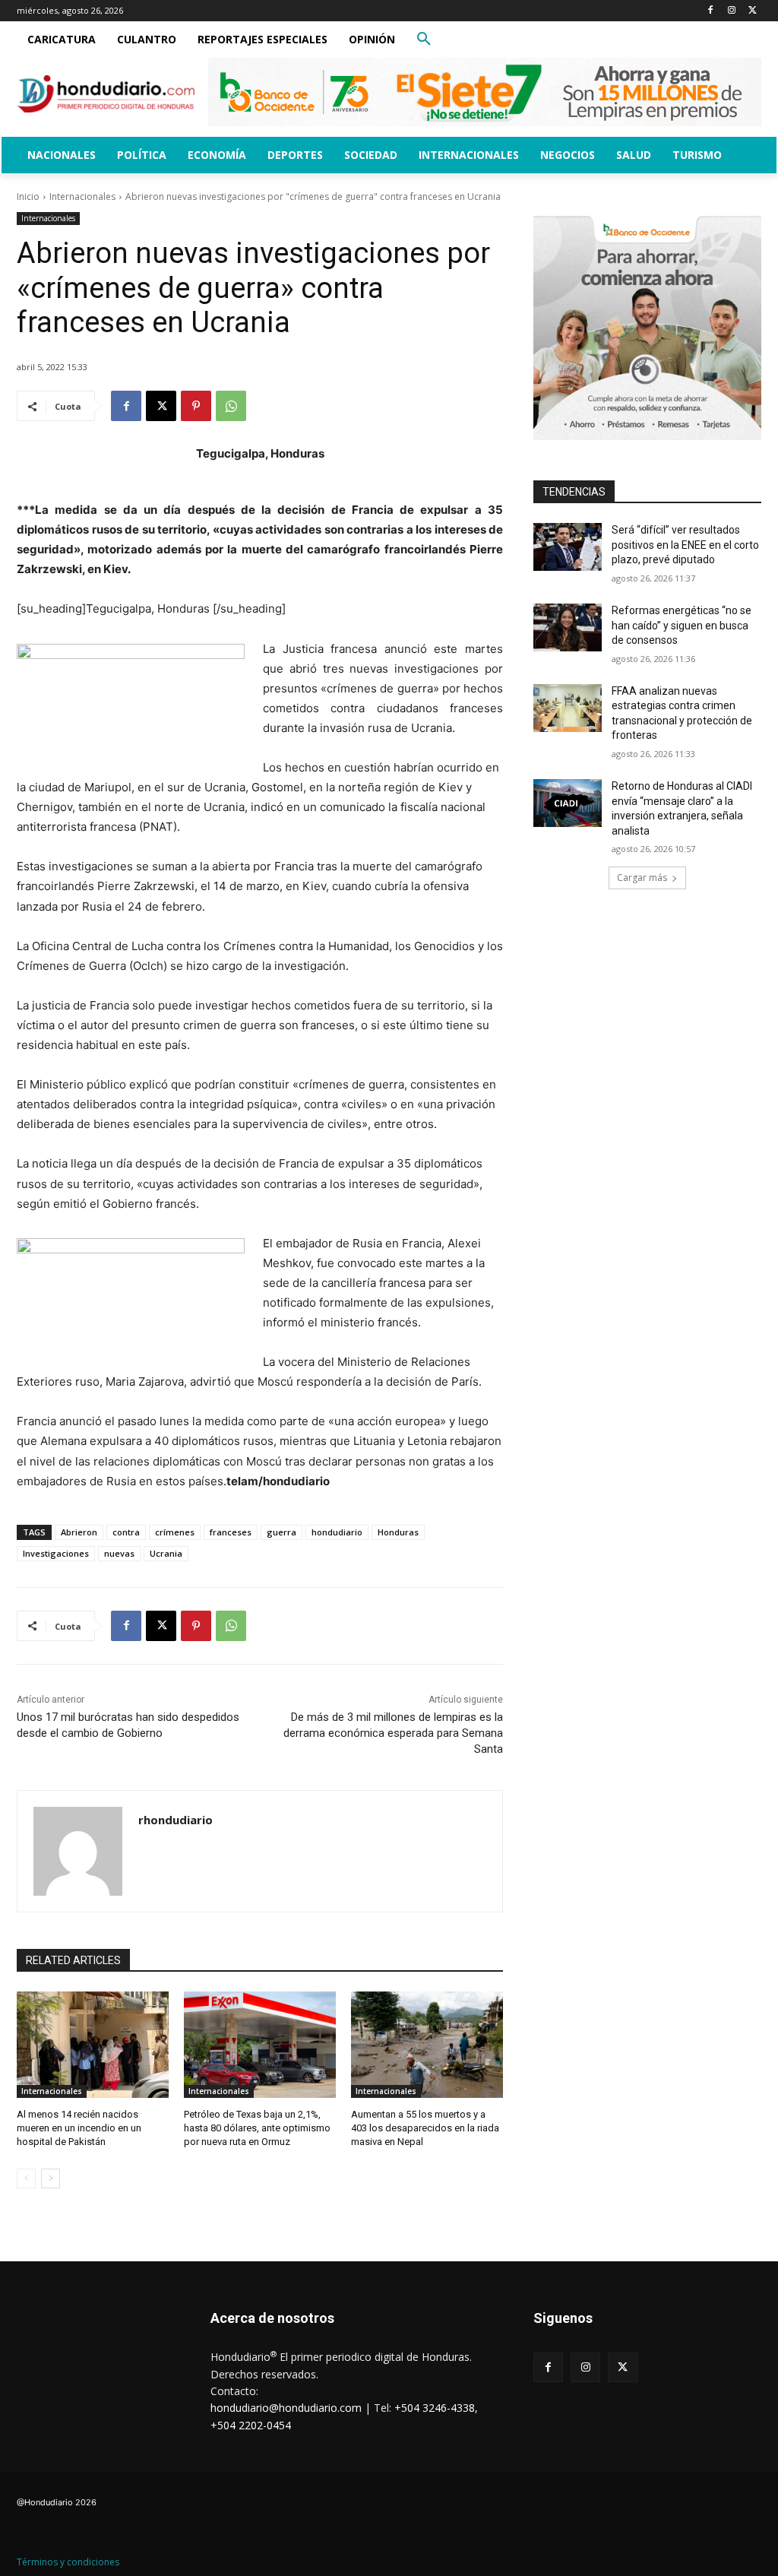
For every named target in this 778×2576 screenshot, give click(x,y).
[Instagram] (731, 11)
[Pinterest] (196, 406)
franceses (231, 1532)
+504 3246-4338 (435, 2408)
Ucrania (166, 1553)
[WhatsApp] (231, 406)
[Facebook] (711, 11)
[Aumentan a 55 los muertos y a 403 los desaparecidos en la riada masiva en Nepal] (427, 2045)
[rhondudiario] (78, 1851)
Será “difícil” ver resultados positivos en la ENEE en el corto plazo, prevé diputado (685, 545)
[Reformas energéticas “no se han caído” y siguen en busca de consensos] (568, 627)
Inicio (28, 196)
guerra (281, 1532)
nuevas (119, 1553)
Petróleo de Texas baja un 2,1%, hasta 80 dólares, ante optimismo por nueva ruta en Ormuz (257, 2128)
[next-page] (51, 2178)
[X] (753, 11)
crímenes (175, 1532)
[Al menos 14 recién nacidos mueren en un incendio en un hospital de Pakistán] (93, 2045)
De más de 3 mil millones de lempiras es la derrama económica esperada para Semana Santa (393, 1733)
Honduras (398, 1532)
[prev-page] (26, 2178)
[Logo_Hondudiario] (106, 94)
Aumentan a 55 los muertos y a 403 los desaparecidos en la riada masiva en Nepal (425, 2128)
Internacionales (82, 196)
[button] (424, 40)
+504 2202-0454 (251, 2425)
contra (126, 1532)
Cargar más (642, 878)
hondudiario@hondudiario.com (286, 2408)
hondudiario (337, 1532)
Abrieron (79, 1532)
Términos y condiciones (68, 2562)
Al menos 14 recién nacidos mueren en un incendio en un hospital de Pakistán (79, 2128)
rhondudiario (176, 1820)
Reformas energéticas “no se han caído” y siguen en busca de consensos (682, 625)
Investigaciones (56, 1553)
